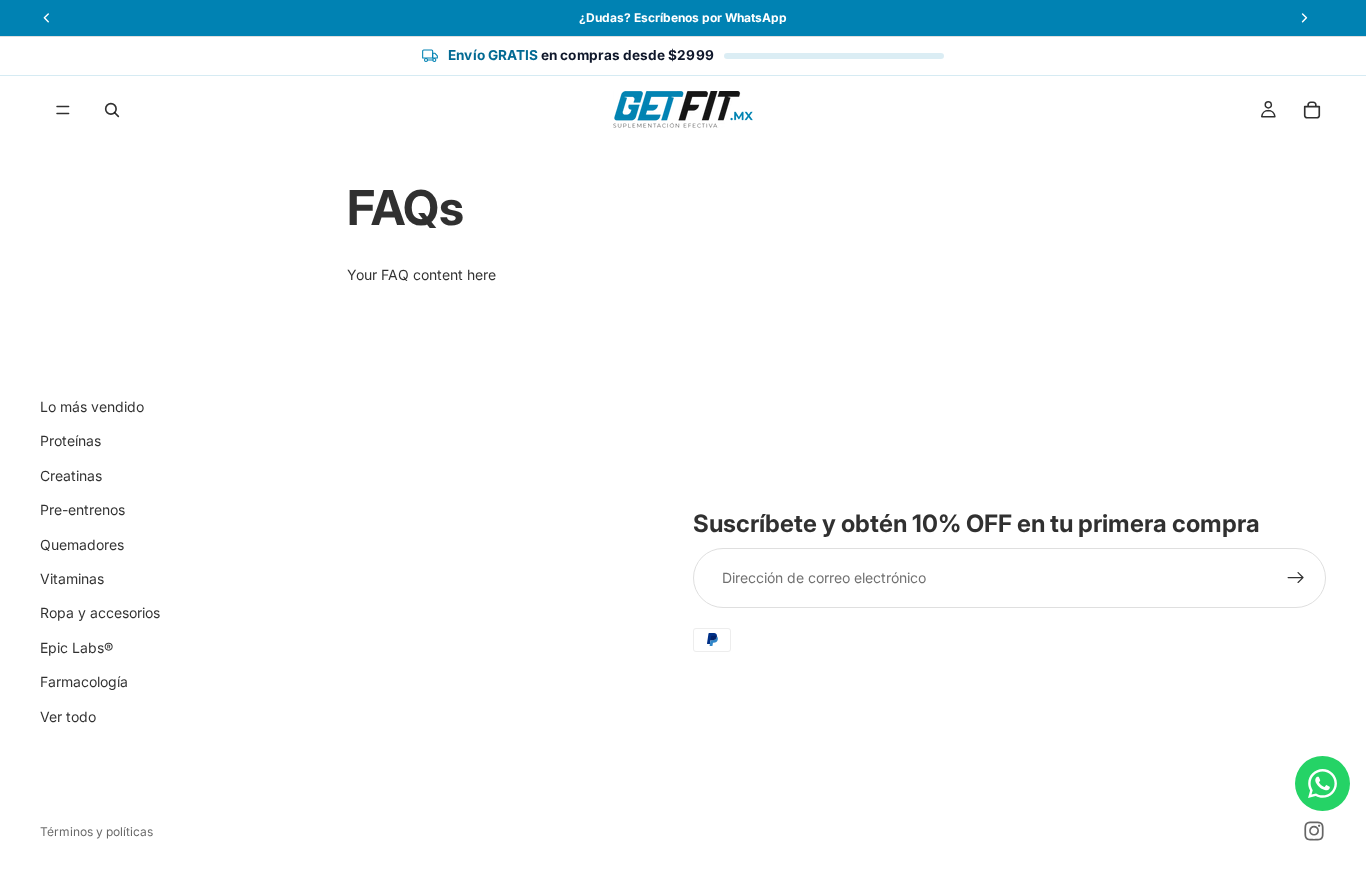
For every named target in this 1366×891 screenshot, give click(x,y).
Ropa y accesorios (100, 612)
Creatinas (71, 475)
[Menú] (63, 110)
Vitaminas (72, 578)
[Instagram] (1314, 831)
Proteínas (70, 440)
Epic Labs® (76, 647)
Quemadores (82, 544)
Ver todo (68, 716)
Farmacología (84, 681)
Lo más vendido (92, 406)
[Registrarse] (1296, 579)
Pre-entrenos (82, 509)
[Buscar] (112, 110)
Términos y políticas (96, 831)
